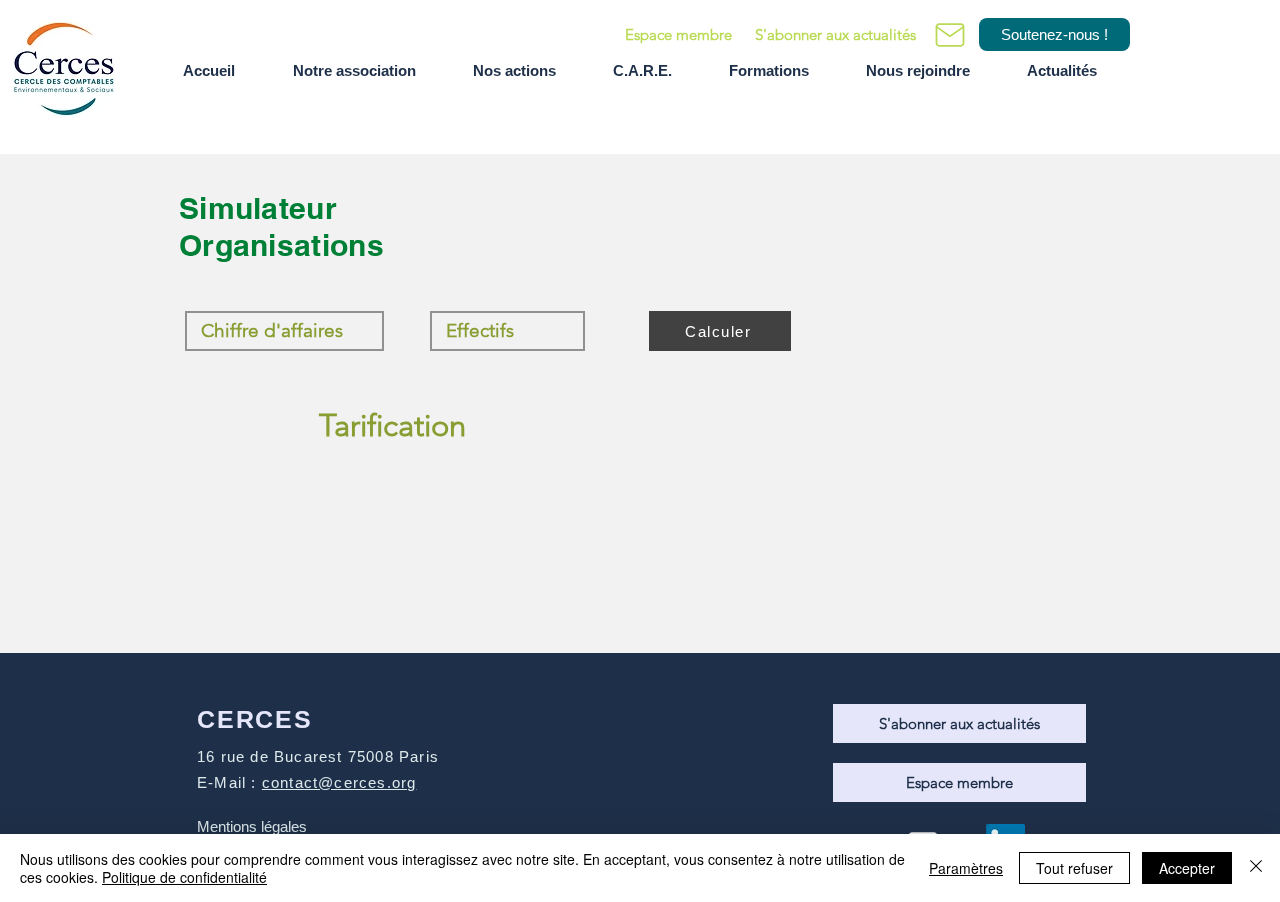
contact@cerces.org (339, 782)
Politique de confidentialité (184, 877)
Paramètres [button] (966, 868)
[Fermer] (1256, 868)
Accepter (1187, 868)
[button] (835, 34)
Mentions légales (252, 826)
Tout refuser (1074, 868)
